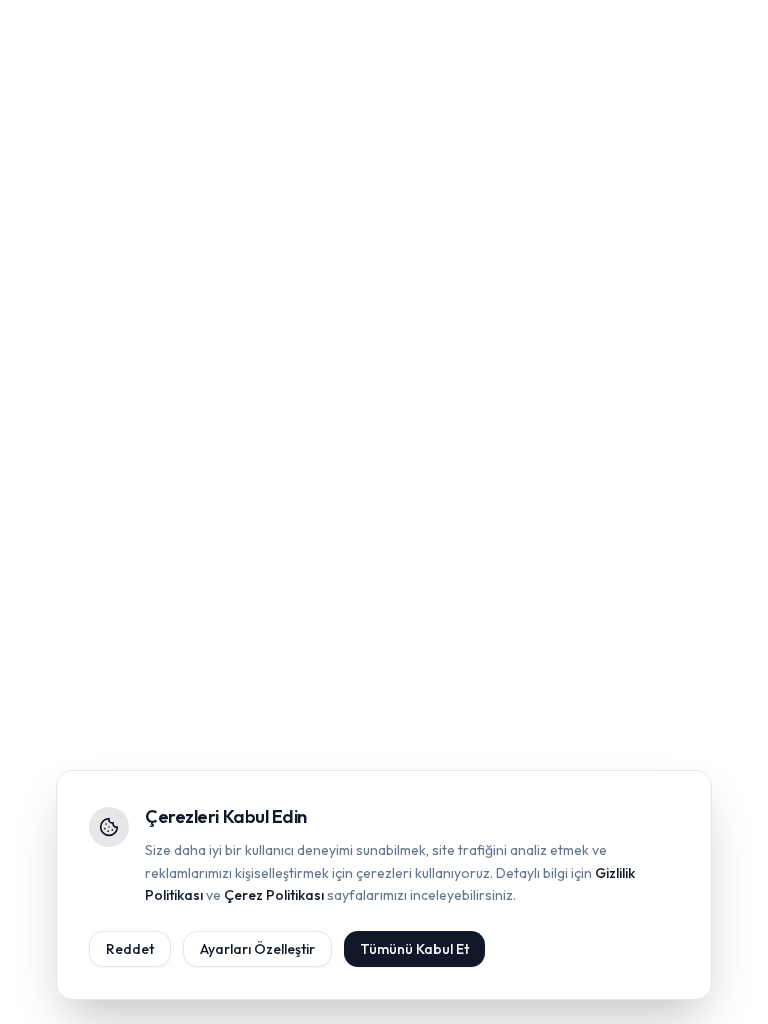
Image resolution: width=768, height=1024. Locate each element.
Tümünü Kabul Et (414, 949)
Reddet (130, 949)
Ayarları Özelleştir (257, 949)
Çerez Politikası (274, 895)
